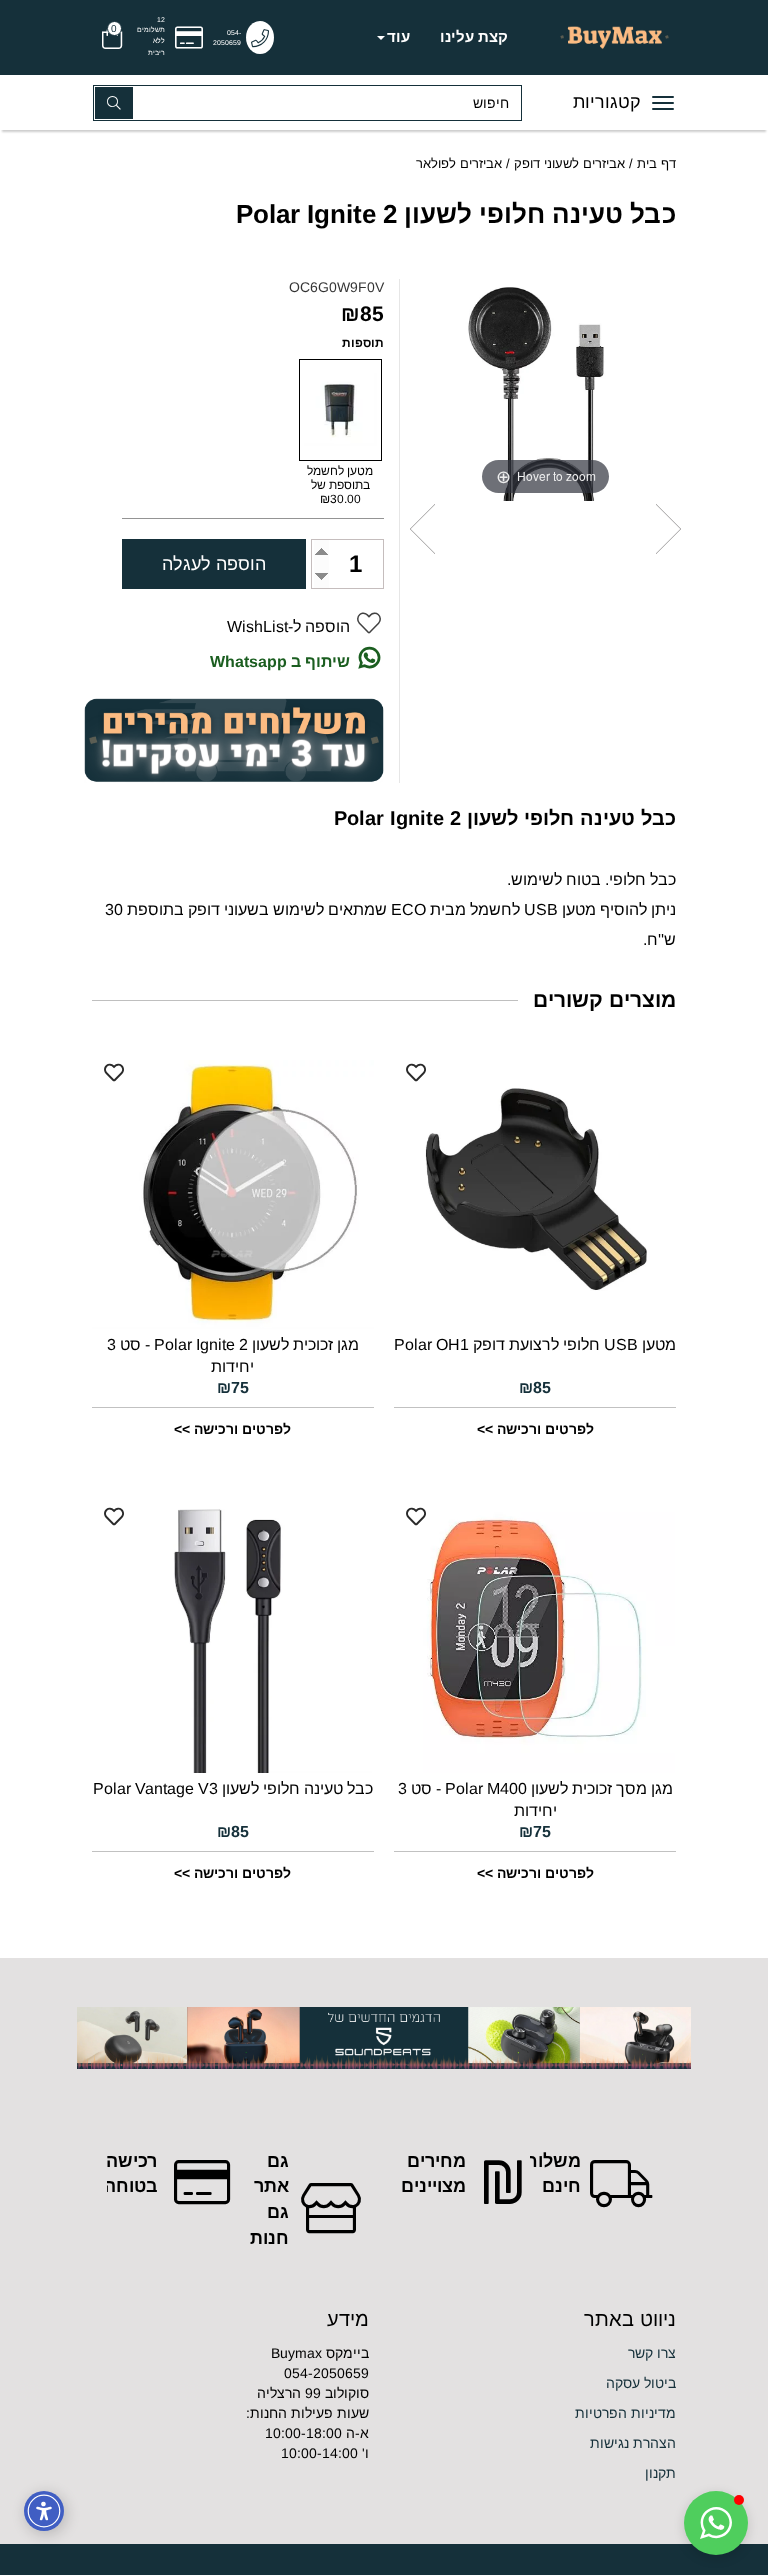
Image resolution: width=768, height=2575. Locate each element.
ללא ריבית (156, 46)
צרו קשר (652, 2353)
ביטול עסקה (641, 2383)
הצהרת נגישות (633, 2443)
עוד (398, 36)
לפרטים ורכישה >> (535, 1429)
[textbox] (537, 2473)
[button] (716, 2523)
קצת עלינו (474, 36)
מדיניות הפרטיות (625, 2413)
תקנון (660, 2473)
